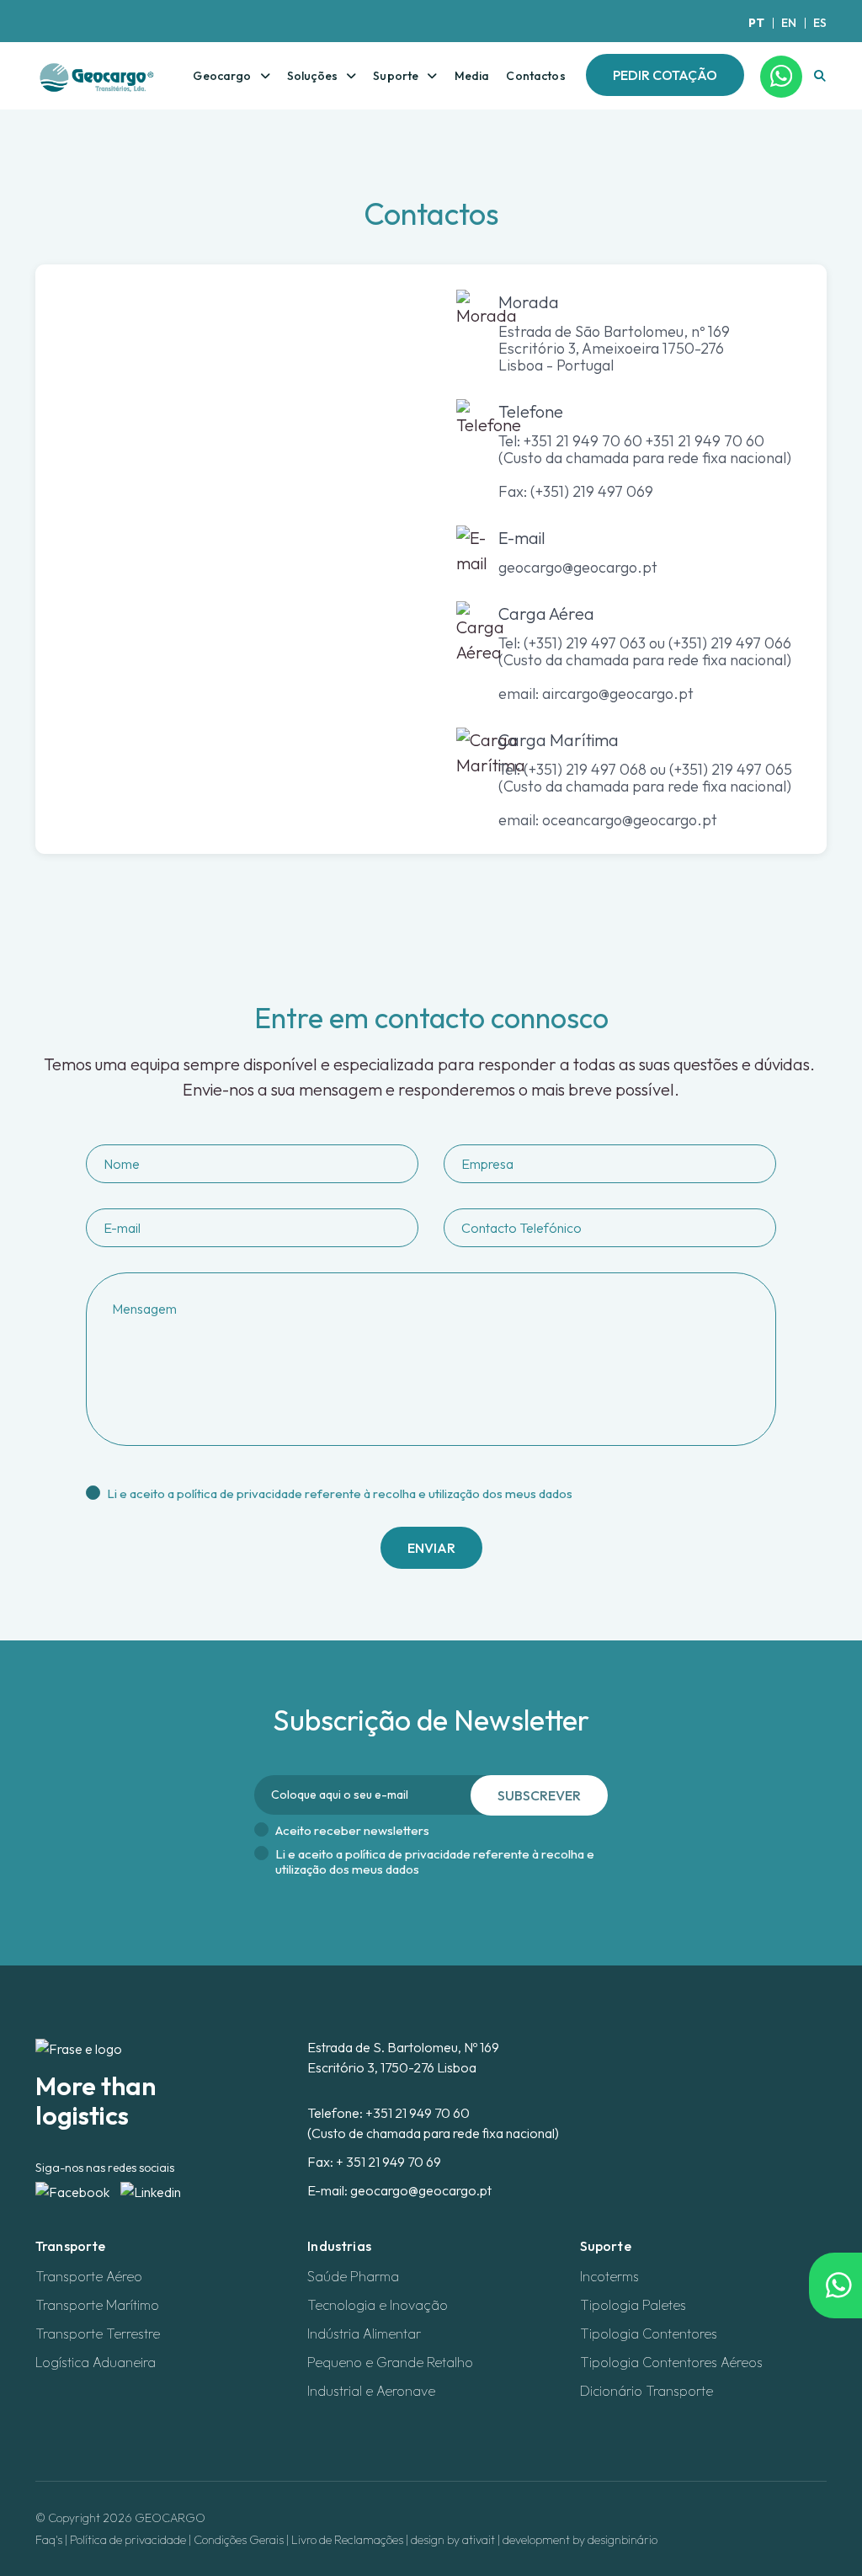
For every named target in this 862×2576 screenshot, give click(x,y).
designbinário (623, 2540)
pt (756, 23)
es (820, 23)
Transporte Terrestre (98, 2333)
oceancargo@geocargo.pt (630, 820)
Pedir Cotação (665, 75)
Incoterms (609, 2276)
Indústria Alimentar (364, 2333)
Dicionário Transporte (646, 2391)
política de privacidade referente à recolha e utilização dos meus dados (375, 1493)
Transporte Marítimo (97, 2305)
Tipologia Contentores (649, 2333)
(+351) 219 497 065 (731, 769)
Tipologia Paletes (633, 2305)
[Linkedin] (151, 2190)
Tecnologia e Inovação (378, 2305)
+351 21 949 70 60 (418, 2113)
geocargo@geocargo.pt (578, 567)
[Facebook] (74, 2190)
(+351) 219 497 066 (728, 643)
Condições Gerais (239, 2540)
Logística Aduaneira (96, 2362)
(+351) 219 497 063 (585, 643)
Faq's (49, 2540)
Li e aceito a (340, 1494)
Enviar (431, 1548)
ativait (479, 2540)
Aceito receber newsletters (352, 1831)
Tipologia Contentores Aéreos (671, 2362)
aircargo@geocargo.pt (618, 693)
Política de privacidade (128, 2540)
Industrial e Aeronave (371, 2391)
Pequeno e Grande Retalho (390, 2362)
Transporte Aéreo (89, 2276)
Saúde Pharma (353, 2276)
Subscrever (539, 1795)
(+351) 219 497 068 (585, 769)
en (789, 23)
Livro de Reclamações (347, 2540)
